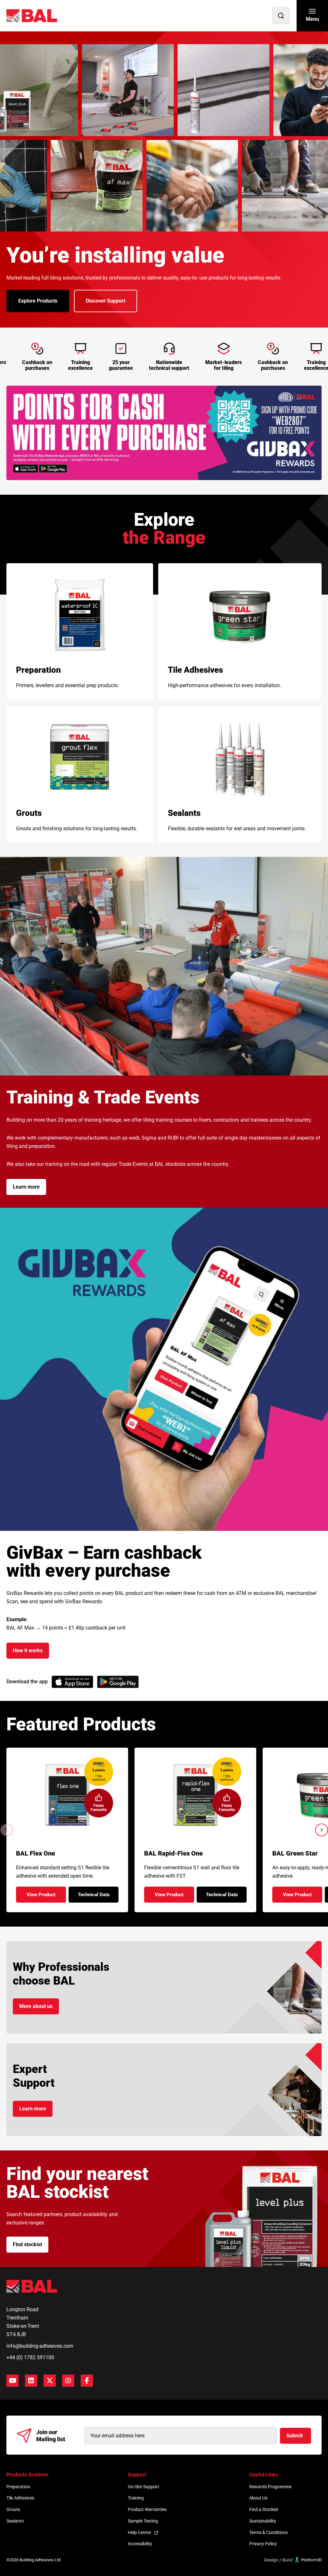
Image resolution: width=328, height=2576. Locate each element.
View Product (46, 1897)
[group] (164, 433)
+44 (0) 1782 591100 (30, 2357)
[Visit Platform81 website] (293, 2560)
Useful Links (264, 2475)
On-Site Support (143, 2487)
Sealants (15, 2521)
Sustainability (263, 2521)
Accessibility (140, 2544)
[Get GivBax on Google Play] (118, 1682)
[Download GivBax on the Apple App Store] (72, 1682)
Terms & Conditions (268, 2532)
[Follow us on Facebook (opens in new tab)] (87, 2381)
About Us (258, 2498)
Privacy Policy (263, 2544)
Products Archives (27, 2475)
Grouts (13, 2509)
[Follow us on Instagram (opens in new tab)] (68, 2381)
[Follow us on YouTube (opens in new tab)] (12, 2381)
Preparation (18, 2487)
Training (136, 2498)
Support (137, 2475)
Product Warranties (147, 2509)
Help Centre (139, 2532)
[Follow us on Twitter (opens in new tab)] (50, 2381)
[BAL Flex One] (67, 1795)
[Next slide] (322, 1830)
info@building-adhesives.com (40, 2346)
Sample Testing (143, 2521)
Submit (295, 2436)
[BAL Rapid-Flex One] (196, 1795)
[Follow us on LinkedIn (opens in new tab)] (31, 2381)
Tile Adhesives (20, 2498)
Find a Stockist (264, 2509)
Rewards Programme (270, 2487)
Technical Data (98, 1897)
